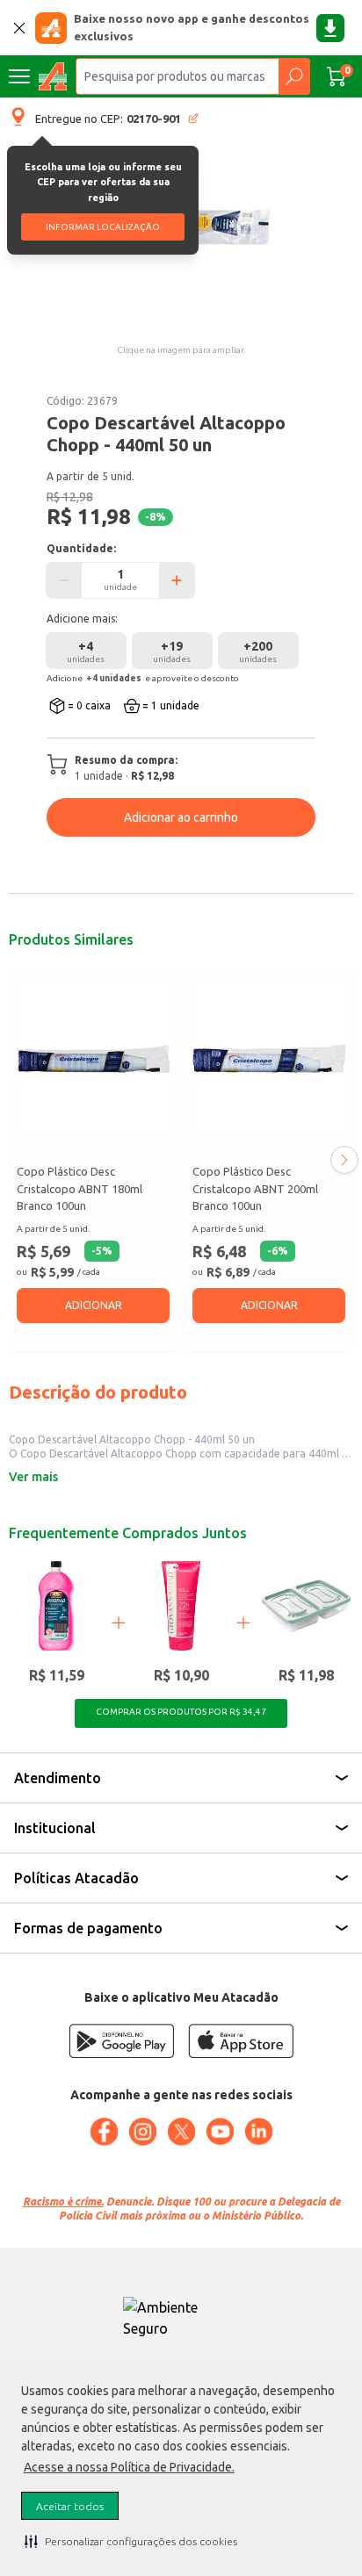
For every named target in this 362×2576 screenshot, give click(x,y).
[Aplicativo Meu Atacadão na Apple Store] (241, 2041)
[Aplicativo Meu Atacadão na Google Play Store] (121, 2041)
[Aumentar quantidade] (177, 580)
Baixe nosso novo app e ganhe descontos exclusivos (192, 27)
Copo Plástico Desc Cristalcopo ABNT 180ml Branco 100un (80, 1188)
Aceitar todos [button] (70, 2506)
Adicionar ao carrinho (181, 817)
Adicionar (94, 1305)
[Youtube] (220, 2132)
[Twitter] (181, 2132)
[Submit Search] (294, 76)
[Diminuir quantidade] (64, 580)
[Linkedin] (258, 2132)
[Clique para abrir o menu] (19, 76)
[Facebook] (104, 2132)
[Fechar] (19, 28)
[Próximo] (344, 1160)
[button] (131, 2541)
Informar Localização (103, 227)
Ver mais (33, 1477)
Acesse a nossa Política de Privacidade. (129, 2467)
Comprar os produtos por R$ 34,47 (181, 1712)
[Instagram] (142, 2132)
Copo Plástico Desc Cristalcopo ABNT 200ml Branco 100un (255, 1188)
